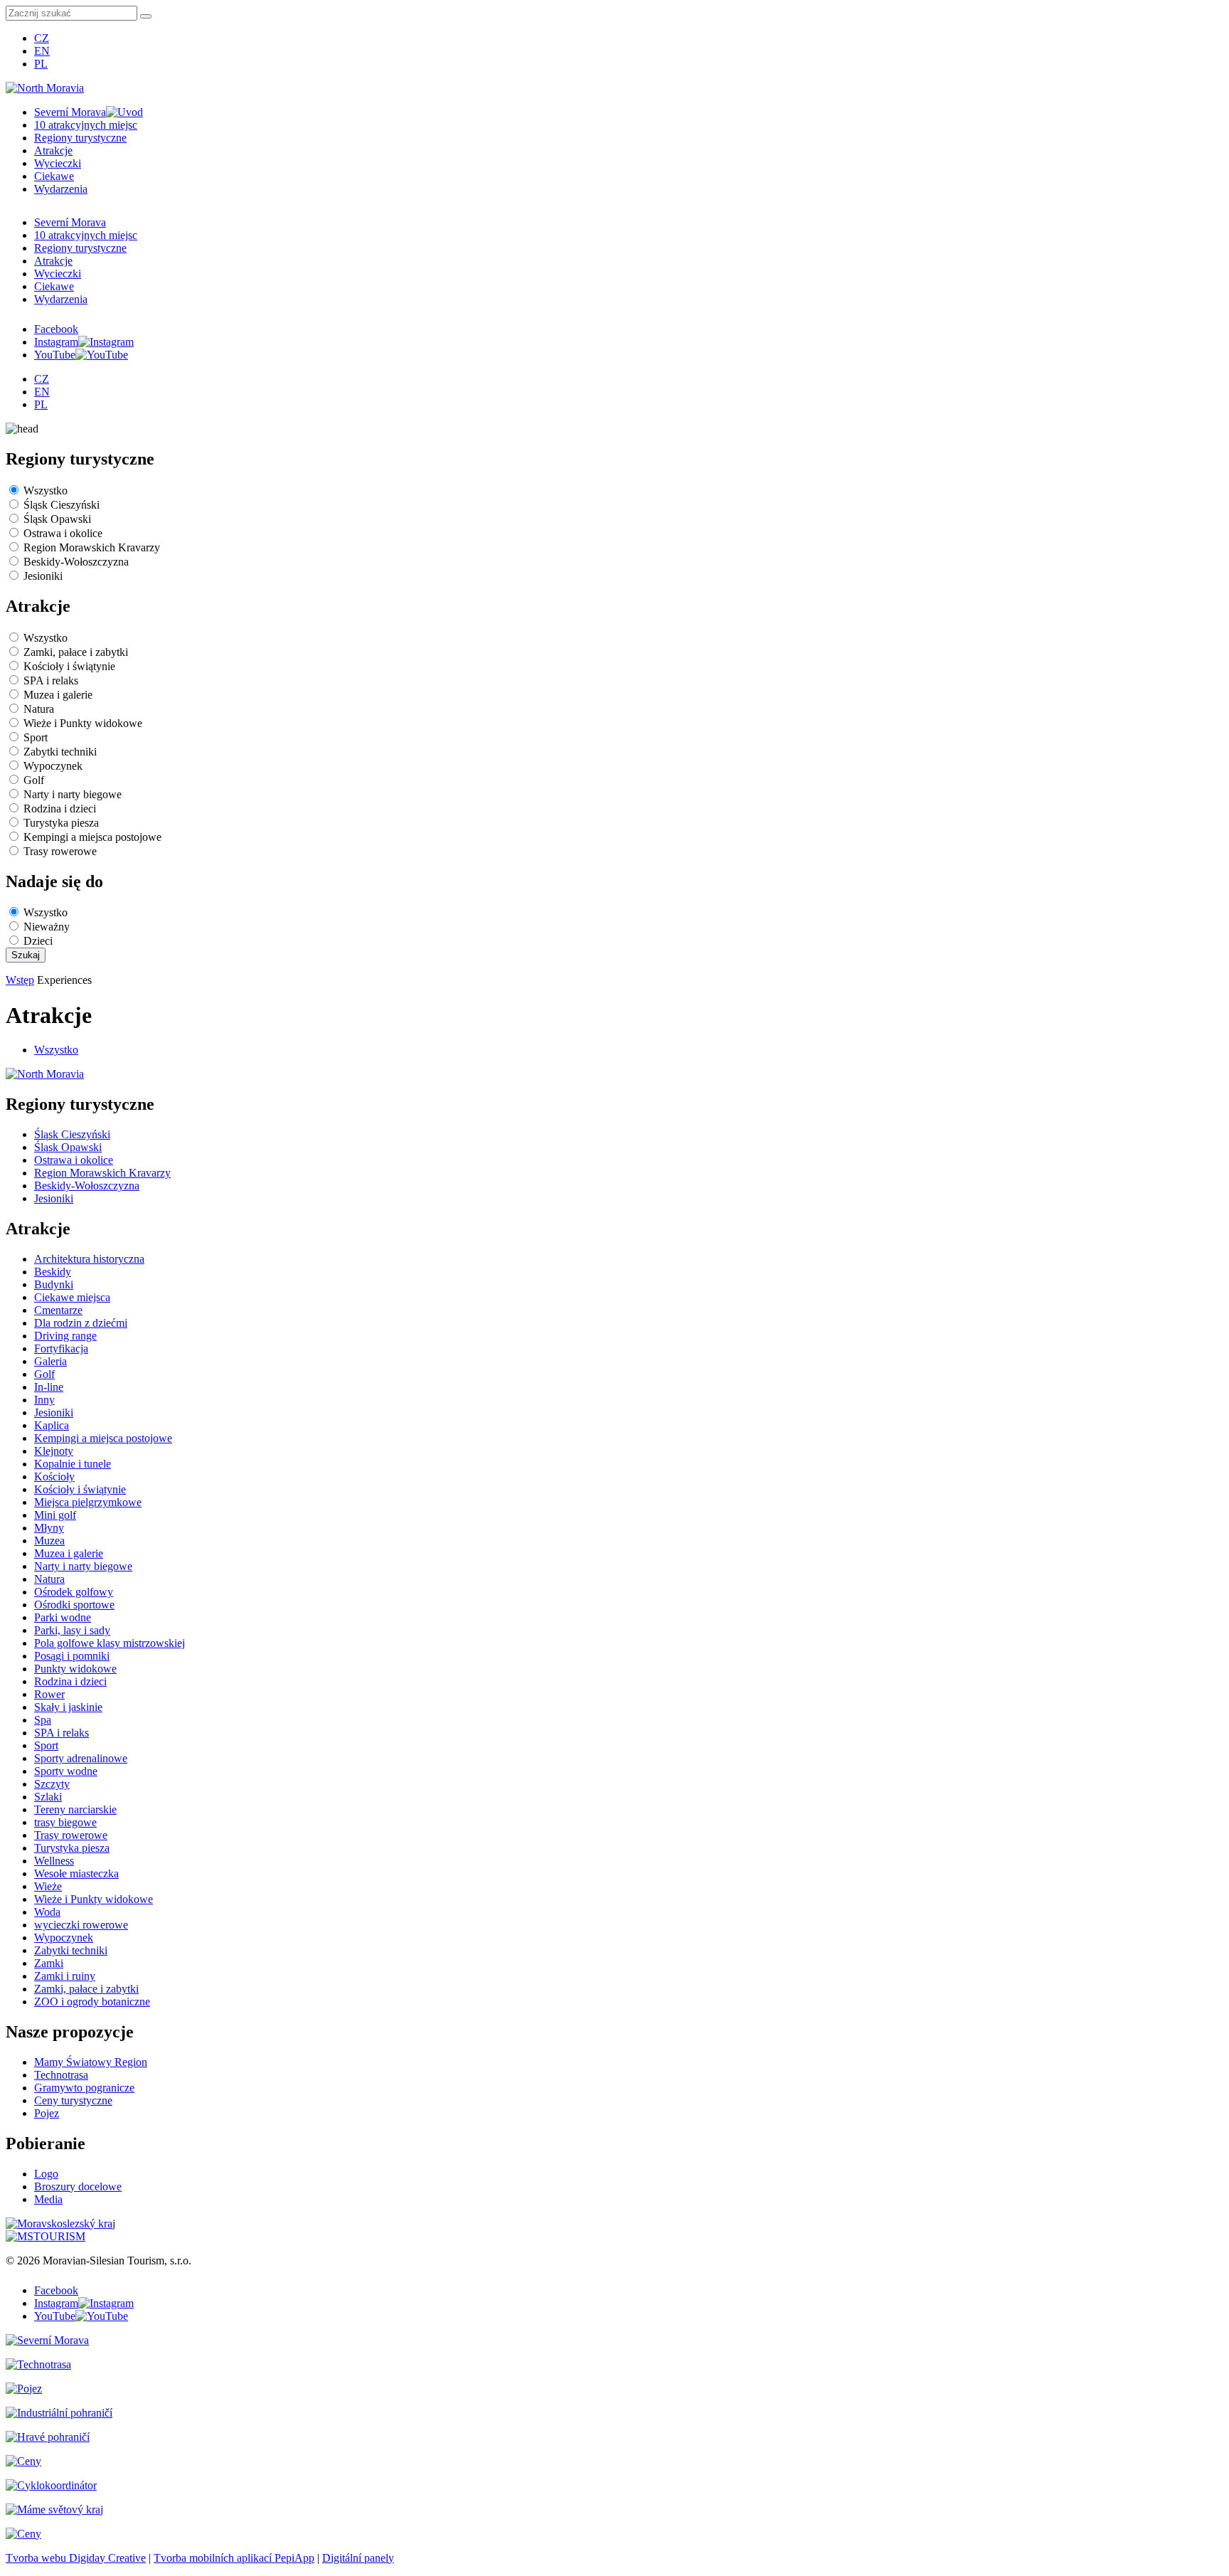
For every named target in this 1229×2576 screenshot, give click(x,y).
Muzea (49, 1541)
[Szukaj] (146, 16)
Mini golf (55, 1515)
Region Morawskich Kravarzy (92, 547)
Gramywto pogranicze (84, 2088)
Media (48, 2199)
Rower (49, 1694)
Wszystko (46, 491)
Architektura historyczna (89, 1259)
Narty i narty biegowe (73, 794)
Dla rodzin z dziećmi (81, 1323)
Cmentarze (58, 1310)
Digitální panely (358, 2558)
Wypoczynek (53, 766)
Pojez (47, 2113)
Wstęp (20, 980)
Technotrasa (61, 2075)
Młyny (49, 1528)
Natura (39, 709)
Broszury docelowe (78, 2187)
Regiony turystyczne (80, 138)
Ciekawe (54, 176)
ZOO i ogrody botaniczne (92, 2002)
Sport (36, 737)
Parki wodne (63, 1617)
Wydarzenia (61, 189)
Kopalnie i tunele (73, 1464)
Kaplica (52, 1425)
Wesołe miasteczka (76, 1873)
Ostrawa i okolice (63, 533)
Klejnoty (54, 1451)
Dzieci (38, 941)
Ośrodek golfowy (74, 1592)
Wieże (48, 1886)
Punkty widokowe (75, 1669)
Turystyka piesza (61, 823)
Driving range (65, 1336)
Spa (43, 1720)
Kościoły (54, 1477)
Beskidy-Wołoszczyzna (76, 562)
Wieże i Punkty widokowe (83, 723)
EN (42, 51)
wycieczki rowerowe (81, 1925)
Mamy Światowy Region (91, 2062)
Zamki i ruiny (65, 1976)
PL (41, 64)
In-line (49, 1387)
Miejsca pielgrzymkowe (88, 1502)
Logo (46, 2174)
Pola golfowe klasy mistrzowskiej (110, 1643)
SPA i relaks (51, 680)
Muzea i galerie (58, 695)
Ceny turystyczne (73, 2100)
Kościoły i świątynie (69, 666)
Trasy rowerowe (60, 851)
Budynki (54, 1284)
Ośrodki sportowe (74, 1605)
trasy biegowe (65, 1822)
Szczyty (52, 1784)
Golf (34, 780)
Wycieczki (58, 163)
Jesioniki (43, 576)
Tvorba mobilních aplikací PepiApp (234, 2558)
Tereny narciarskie (75, 1809)
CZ (42, 38)
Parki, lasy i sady (72, 1630)
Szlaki (48, 1797)
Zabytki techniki (60, 752)
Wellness (54, 1861)
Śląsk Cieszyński (62, 505)
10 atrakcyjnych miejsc (86, 125)
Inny (44, 1400)
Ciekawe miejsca (72, 1297)
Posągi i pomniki (72, 1656)
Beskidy (53, 1272)
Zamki (49, 1963)
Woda (47, 1912)
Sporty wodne (66, 1771)
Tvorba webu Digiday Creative (76, 2558)
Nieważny (47, 927)
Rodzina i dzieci (60, 809)
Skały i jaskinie (68, 1707)
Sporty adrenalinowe (81, 1758)
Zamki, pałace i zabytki (76, 652)
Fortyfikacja (61, 1348)
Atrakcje (53, 150)
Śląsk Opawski (57, 519)
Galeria (50, 1361)
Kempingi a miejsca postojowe (92, 837)
